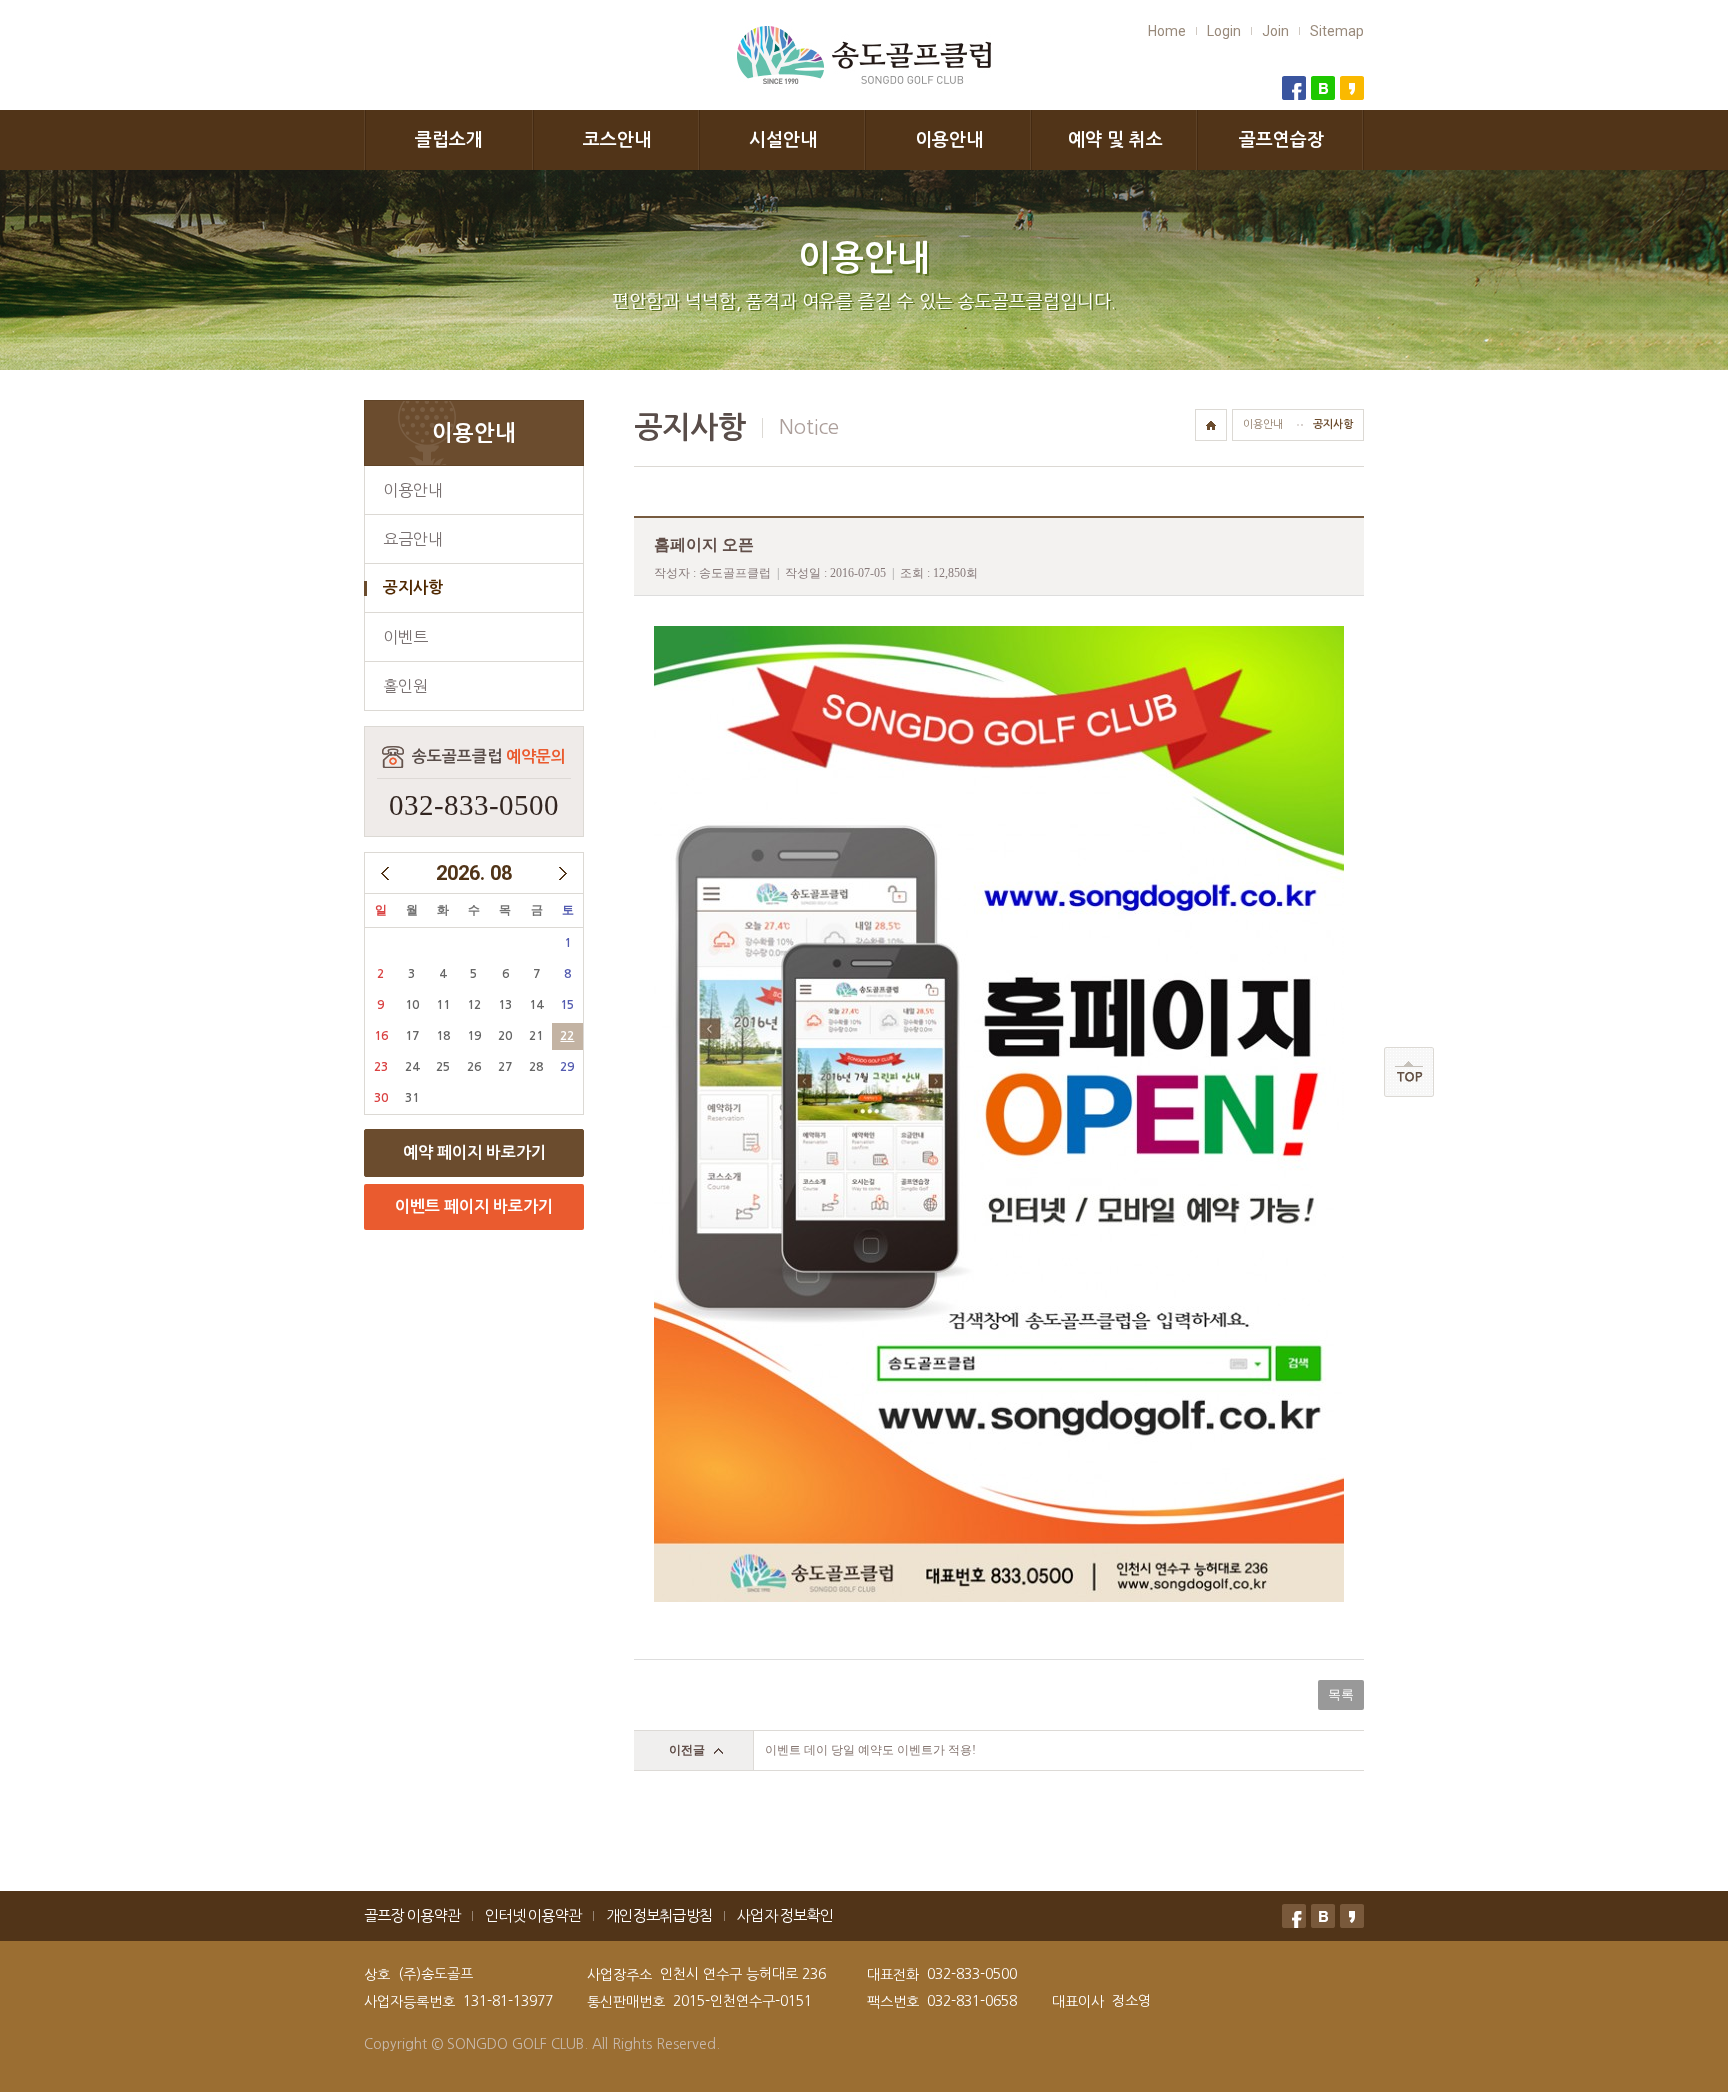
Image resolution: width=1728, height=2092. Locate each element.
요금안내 (413, 539)
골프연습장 (1281, 140)
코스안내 (617, 140)
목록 (1341, 1694)
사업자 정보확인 (785, 1915)
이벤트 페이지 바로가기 (474, 1206)
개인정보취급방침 (659, 1915)
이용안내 (949, 140)
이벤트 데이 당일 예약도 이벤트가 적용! (870, 1750)
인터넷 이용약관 (533, 1915)
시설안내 (783, 140)
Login (1224, 31)
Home (1167, 31)
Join (1275, 31)
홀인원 (405, 686)
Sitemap (1337, 31)
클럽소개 (449, 140)
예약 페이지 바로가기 (474, 1152)
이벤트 (405, 637)
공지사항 (413, 587)
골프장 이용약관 (412, 1915)
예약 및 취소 (1115, 140)
